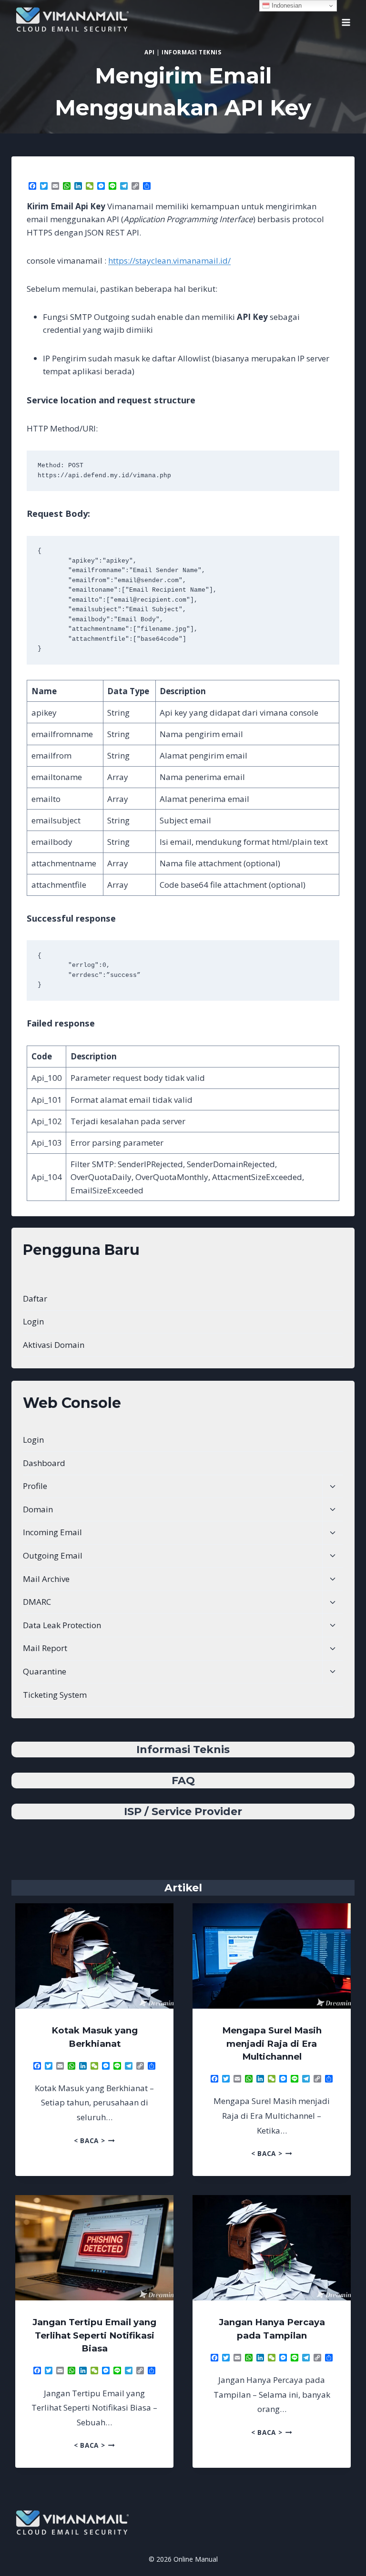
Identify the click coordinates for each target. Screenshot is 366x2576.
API (149, 52)
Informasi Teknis (192, 52)
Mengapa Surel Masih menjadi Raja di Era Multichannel (272, 2043)
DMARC (37, 1602)
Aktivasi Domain (54, 1345)
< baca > (94, 2140)
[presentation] (94, 1956)
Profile (35, 1486)
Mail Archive (46, 1579)
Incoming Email (52, 1532)
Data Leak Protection (62, 1625)
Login (33, 1321)
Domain (38, 1509)
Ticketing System (55, 1695)
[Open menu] (346, 19)
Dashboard (44, 1463)
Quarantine (45, 1671)
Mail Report (45, 1648)
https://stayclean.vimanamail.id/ (169, 261)
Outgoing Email (53, 1555)
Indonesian (286, 5)
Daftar (35, 1298)
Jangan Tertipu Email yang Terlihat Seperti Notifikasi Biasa (94, 2335)
